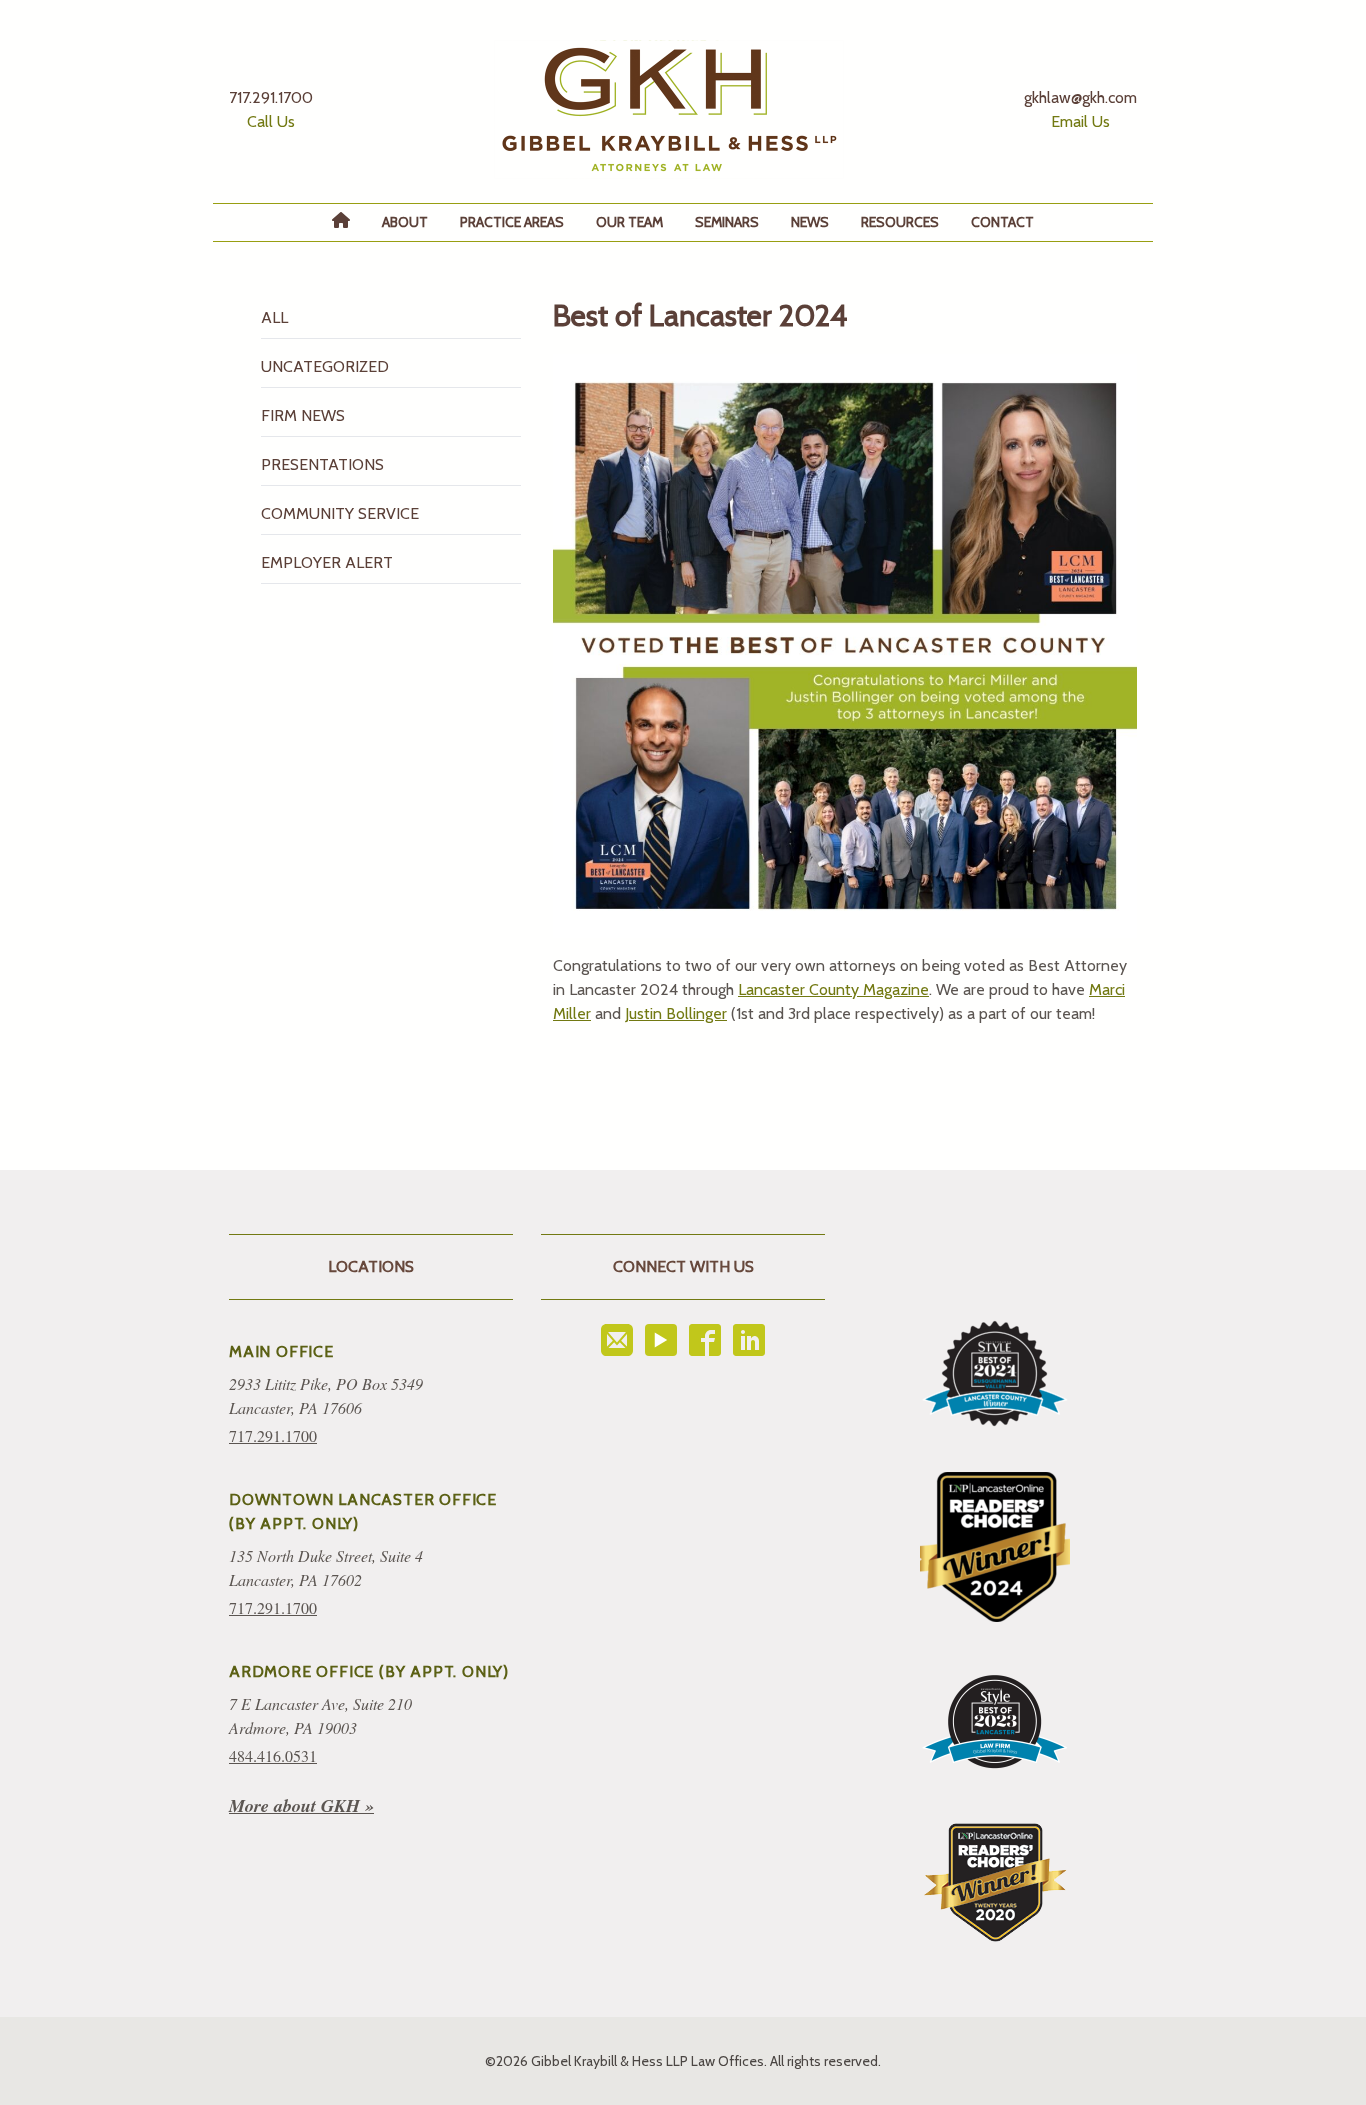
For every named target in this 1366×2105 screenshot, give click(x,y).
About (405, 222)
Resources (900, 222)
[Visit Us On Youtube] (661, 1340)
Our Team (629, 222)
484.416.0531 (273, 1755)
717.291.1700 (273, 1435)
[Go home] (669, 109)
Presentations (322, 464)
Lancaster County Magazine (833, 989)
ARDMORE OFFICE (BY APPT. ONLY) (369, 1671)
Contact (1002, 222)
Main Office (281, 1351)
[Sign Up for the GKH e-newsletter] (617, 1340)
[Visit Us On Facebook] (705, 1340)
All (274, 317)
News (810, 222)
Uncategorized (325, 366)
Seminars (727, 222)
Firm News (303, 415)
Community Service (340, 513)
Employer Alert (327, 562)
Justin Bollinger (676, 1013)
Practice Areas (512, 222)
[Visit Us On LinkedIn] (749, 1340)
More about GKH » (301, 1805)
